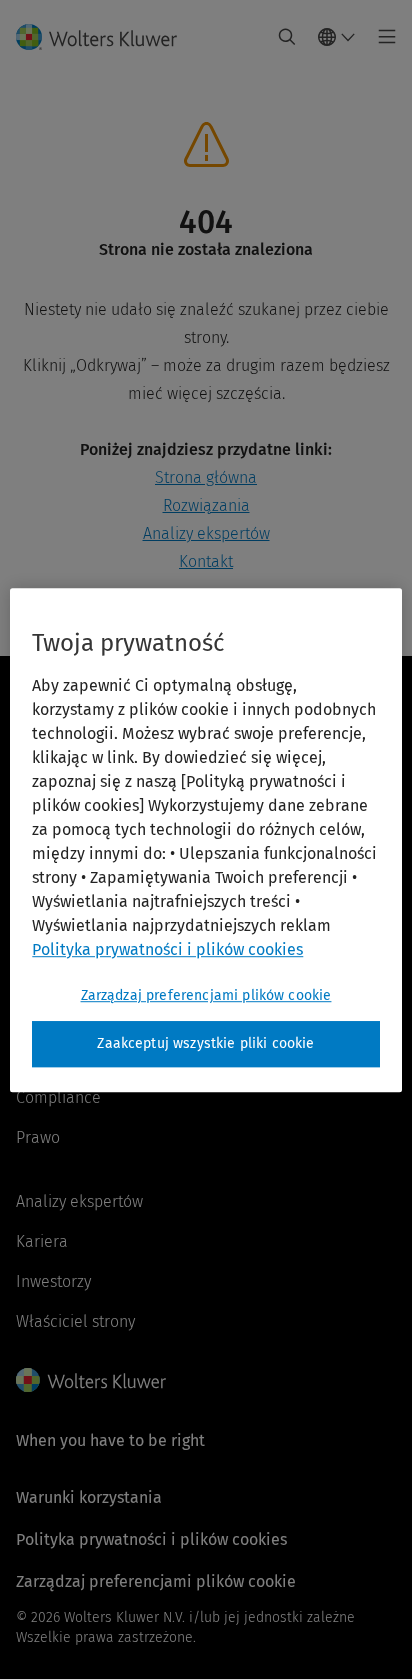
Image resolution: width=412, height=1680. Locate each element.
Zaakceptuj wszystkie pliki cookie (205, 1043)
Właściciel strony (75, 1321)
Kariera (42, 1241)
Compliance (58, 1097)
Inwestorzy (53, 1281)
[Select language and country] (337, 37)
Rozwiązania (206, 505)
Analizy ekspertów (206, 533)
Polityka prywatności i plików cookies (151, 1539)
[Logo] (104, 37)
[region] (205, 840)
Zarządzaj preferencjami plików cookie (206, 995)
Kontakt (206, 561)
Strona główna (206, 477)
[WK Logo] (91, 1380)
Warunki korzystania (89, 1497)
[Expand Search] (287, 37)
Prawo (38, 1137)
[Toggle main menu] (381, 37)
